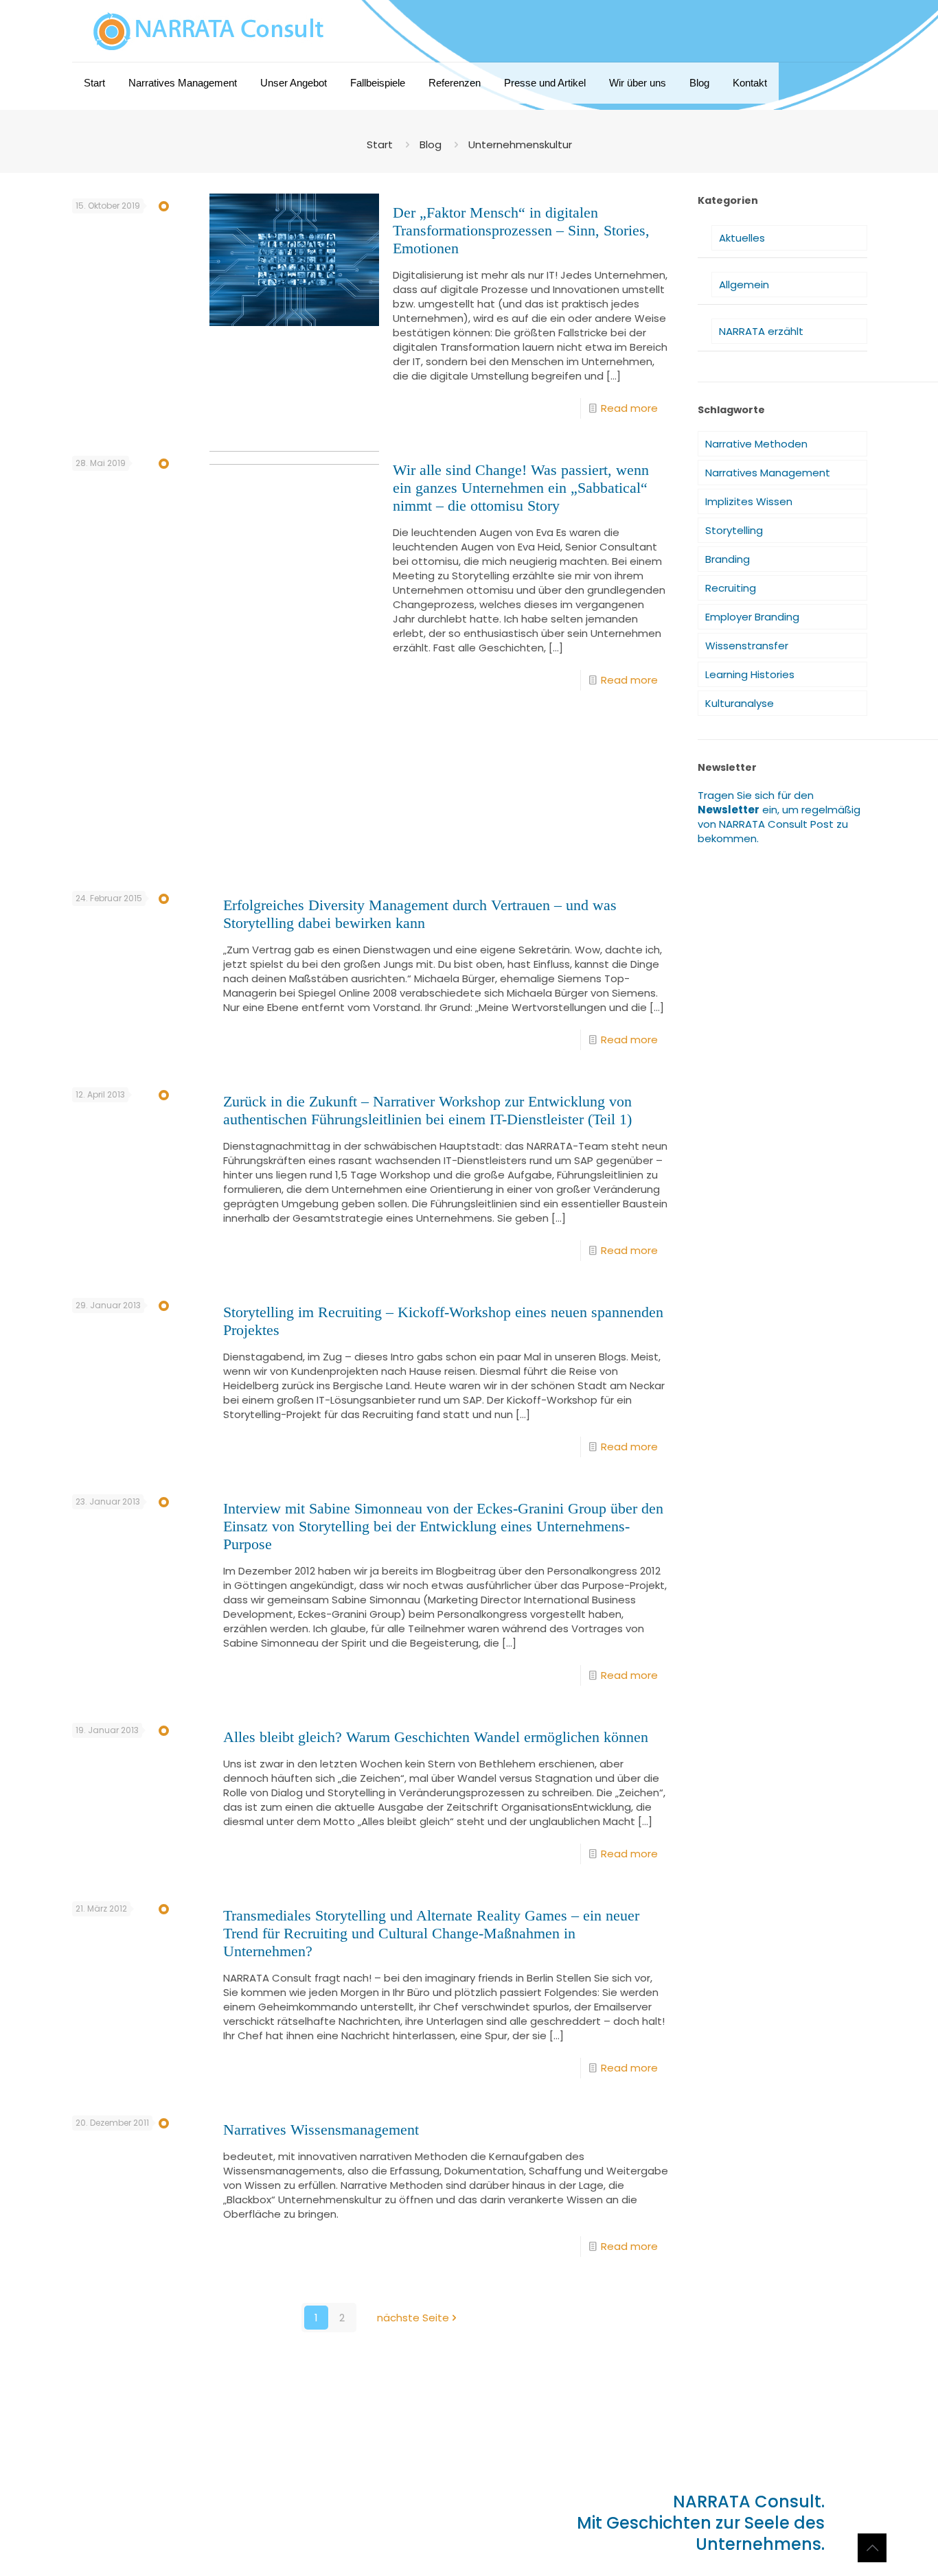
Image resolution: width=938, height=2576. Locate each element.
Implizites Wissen (749, 501)
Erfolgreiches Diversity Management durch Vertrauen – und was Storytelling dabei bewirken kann (420, 914)
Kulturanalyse (740, 703)
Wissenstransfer (747, 646)
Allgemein (744, 285)
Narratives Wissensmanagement (321, 2130)
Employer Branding (752, 617)
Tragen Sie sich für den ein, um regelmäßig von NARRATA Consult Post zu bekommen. (779, 817)
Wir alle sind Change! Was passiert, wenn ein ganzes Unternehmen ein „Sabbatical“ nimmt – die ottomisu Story (521, 488)
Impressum (110, 2537)
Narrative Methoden (756, 444)
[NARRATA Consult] (209, 31)
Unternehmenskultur (520, 144)
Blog (431, 144)
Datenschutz (213, 2537)
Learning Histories (750, 674)
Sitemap (160, 2537)
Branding (728, 559)
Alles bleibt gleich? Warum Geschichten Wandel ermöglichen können (436, 1737)
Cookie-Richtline (285, 2537)
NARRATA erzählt (761, 331)
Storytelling (734, 530)
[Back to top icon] (872, 2548)
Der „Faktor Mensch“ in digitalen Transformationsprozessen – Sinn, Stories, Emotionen (521, 230)
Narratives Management (768, 473)
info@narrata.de (149, 2513)
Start (380, 144)
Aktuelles (742, 238)
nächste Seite (413, 2318)
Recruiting (731, 588)
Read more (629, 408)
